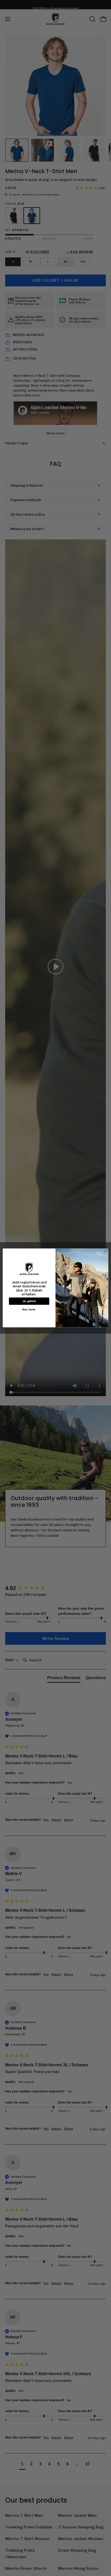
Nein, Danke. (29, 1310)
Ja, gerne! (29, 1301)
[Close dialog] (105, 1252)
